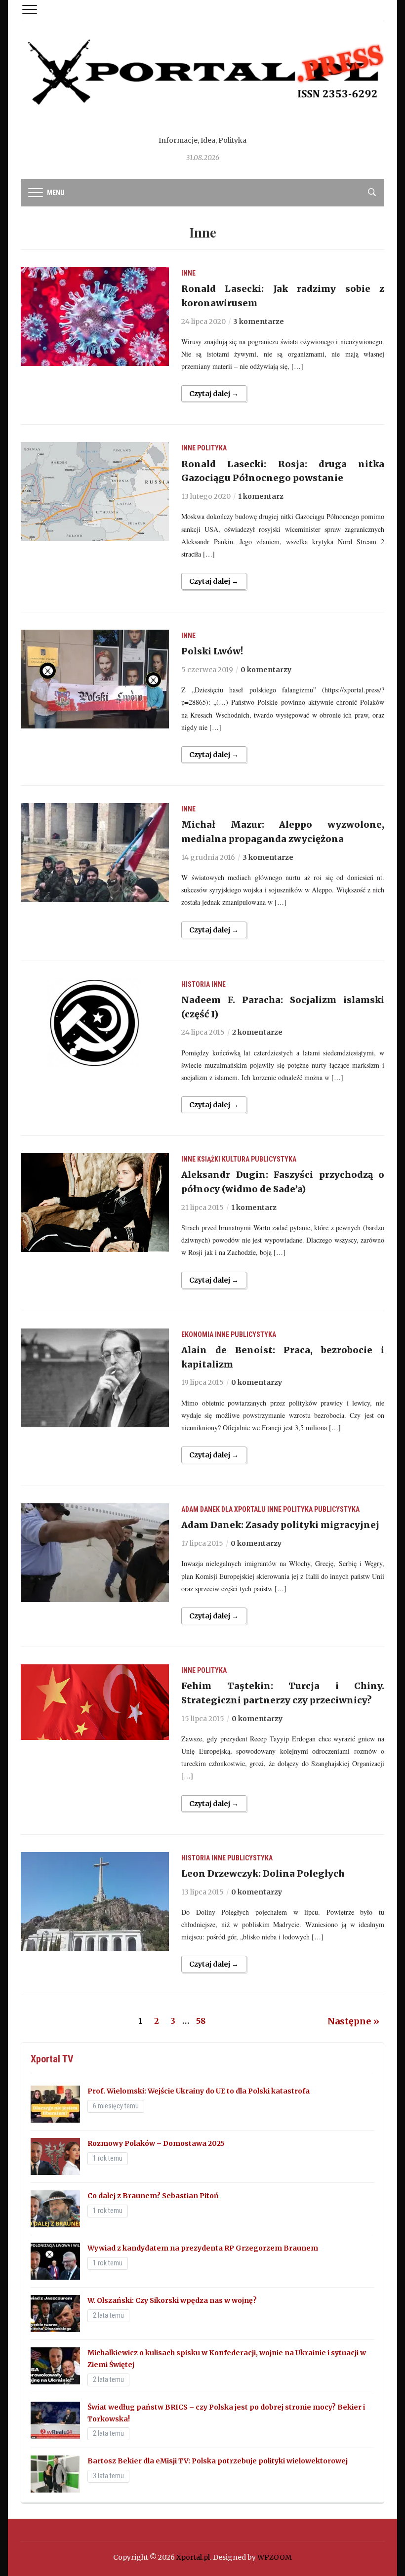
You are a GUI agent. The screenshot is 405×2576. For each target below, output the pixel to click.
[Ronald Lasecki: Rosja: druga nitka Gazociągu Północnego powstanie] (95, 491)
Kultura (236, 1159)
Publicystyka (274, 1159)
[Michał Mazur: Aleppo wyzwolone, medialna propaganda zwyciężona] (95, 852)
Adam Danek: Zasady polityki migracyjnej (280, 1525)
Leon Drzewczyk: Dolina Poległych (263, 1873)
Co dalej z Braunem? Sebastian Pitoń (153, 2196)
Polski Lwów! (212, 651)
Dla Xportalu (243, 1509)
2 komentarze (257, 1032)
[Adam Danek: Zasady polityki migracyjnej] (95, 1552)
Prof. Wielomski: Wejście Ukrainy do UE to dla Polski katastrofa (199, 2091)
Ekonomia (197, 1334)
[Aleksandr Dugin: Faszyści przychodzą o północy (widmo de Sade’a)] (95, 1202)
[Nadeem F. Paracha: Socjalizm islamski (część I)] (95, 1022)
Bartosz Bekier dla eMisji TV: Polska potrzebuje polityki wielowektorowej (218, 2461)
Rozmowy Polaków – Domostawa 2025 (156, 2143)
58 (201, 2021)
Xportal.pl (193, 2557)
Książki (209, 1159)
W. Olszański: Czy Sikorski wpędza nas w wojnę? (172, 2300)
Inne (188, 273)
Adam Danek (201, 1509)
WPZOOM (275, 2557)
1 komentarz (261, 496)
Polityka (212, 448)
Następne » (353, 2021)
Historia (196, 984)
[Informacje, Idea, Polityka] (202, 84)
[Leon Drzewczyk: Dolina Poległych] (95, 1901)
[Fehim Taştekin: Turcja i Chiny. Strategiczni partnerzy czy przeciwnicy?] (95, 1701)
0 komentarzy (266, 670)
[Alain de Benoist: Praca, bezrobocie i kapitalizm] (95, 1377)
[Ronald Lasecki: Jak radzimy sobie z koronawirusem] (95, 316)
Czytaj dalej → (214, 394)
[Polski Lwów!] (95, 679)
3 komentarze (259, 322)
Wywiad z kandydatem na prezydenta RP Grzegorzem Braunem (203, 2248)
